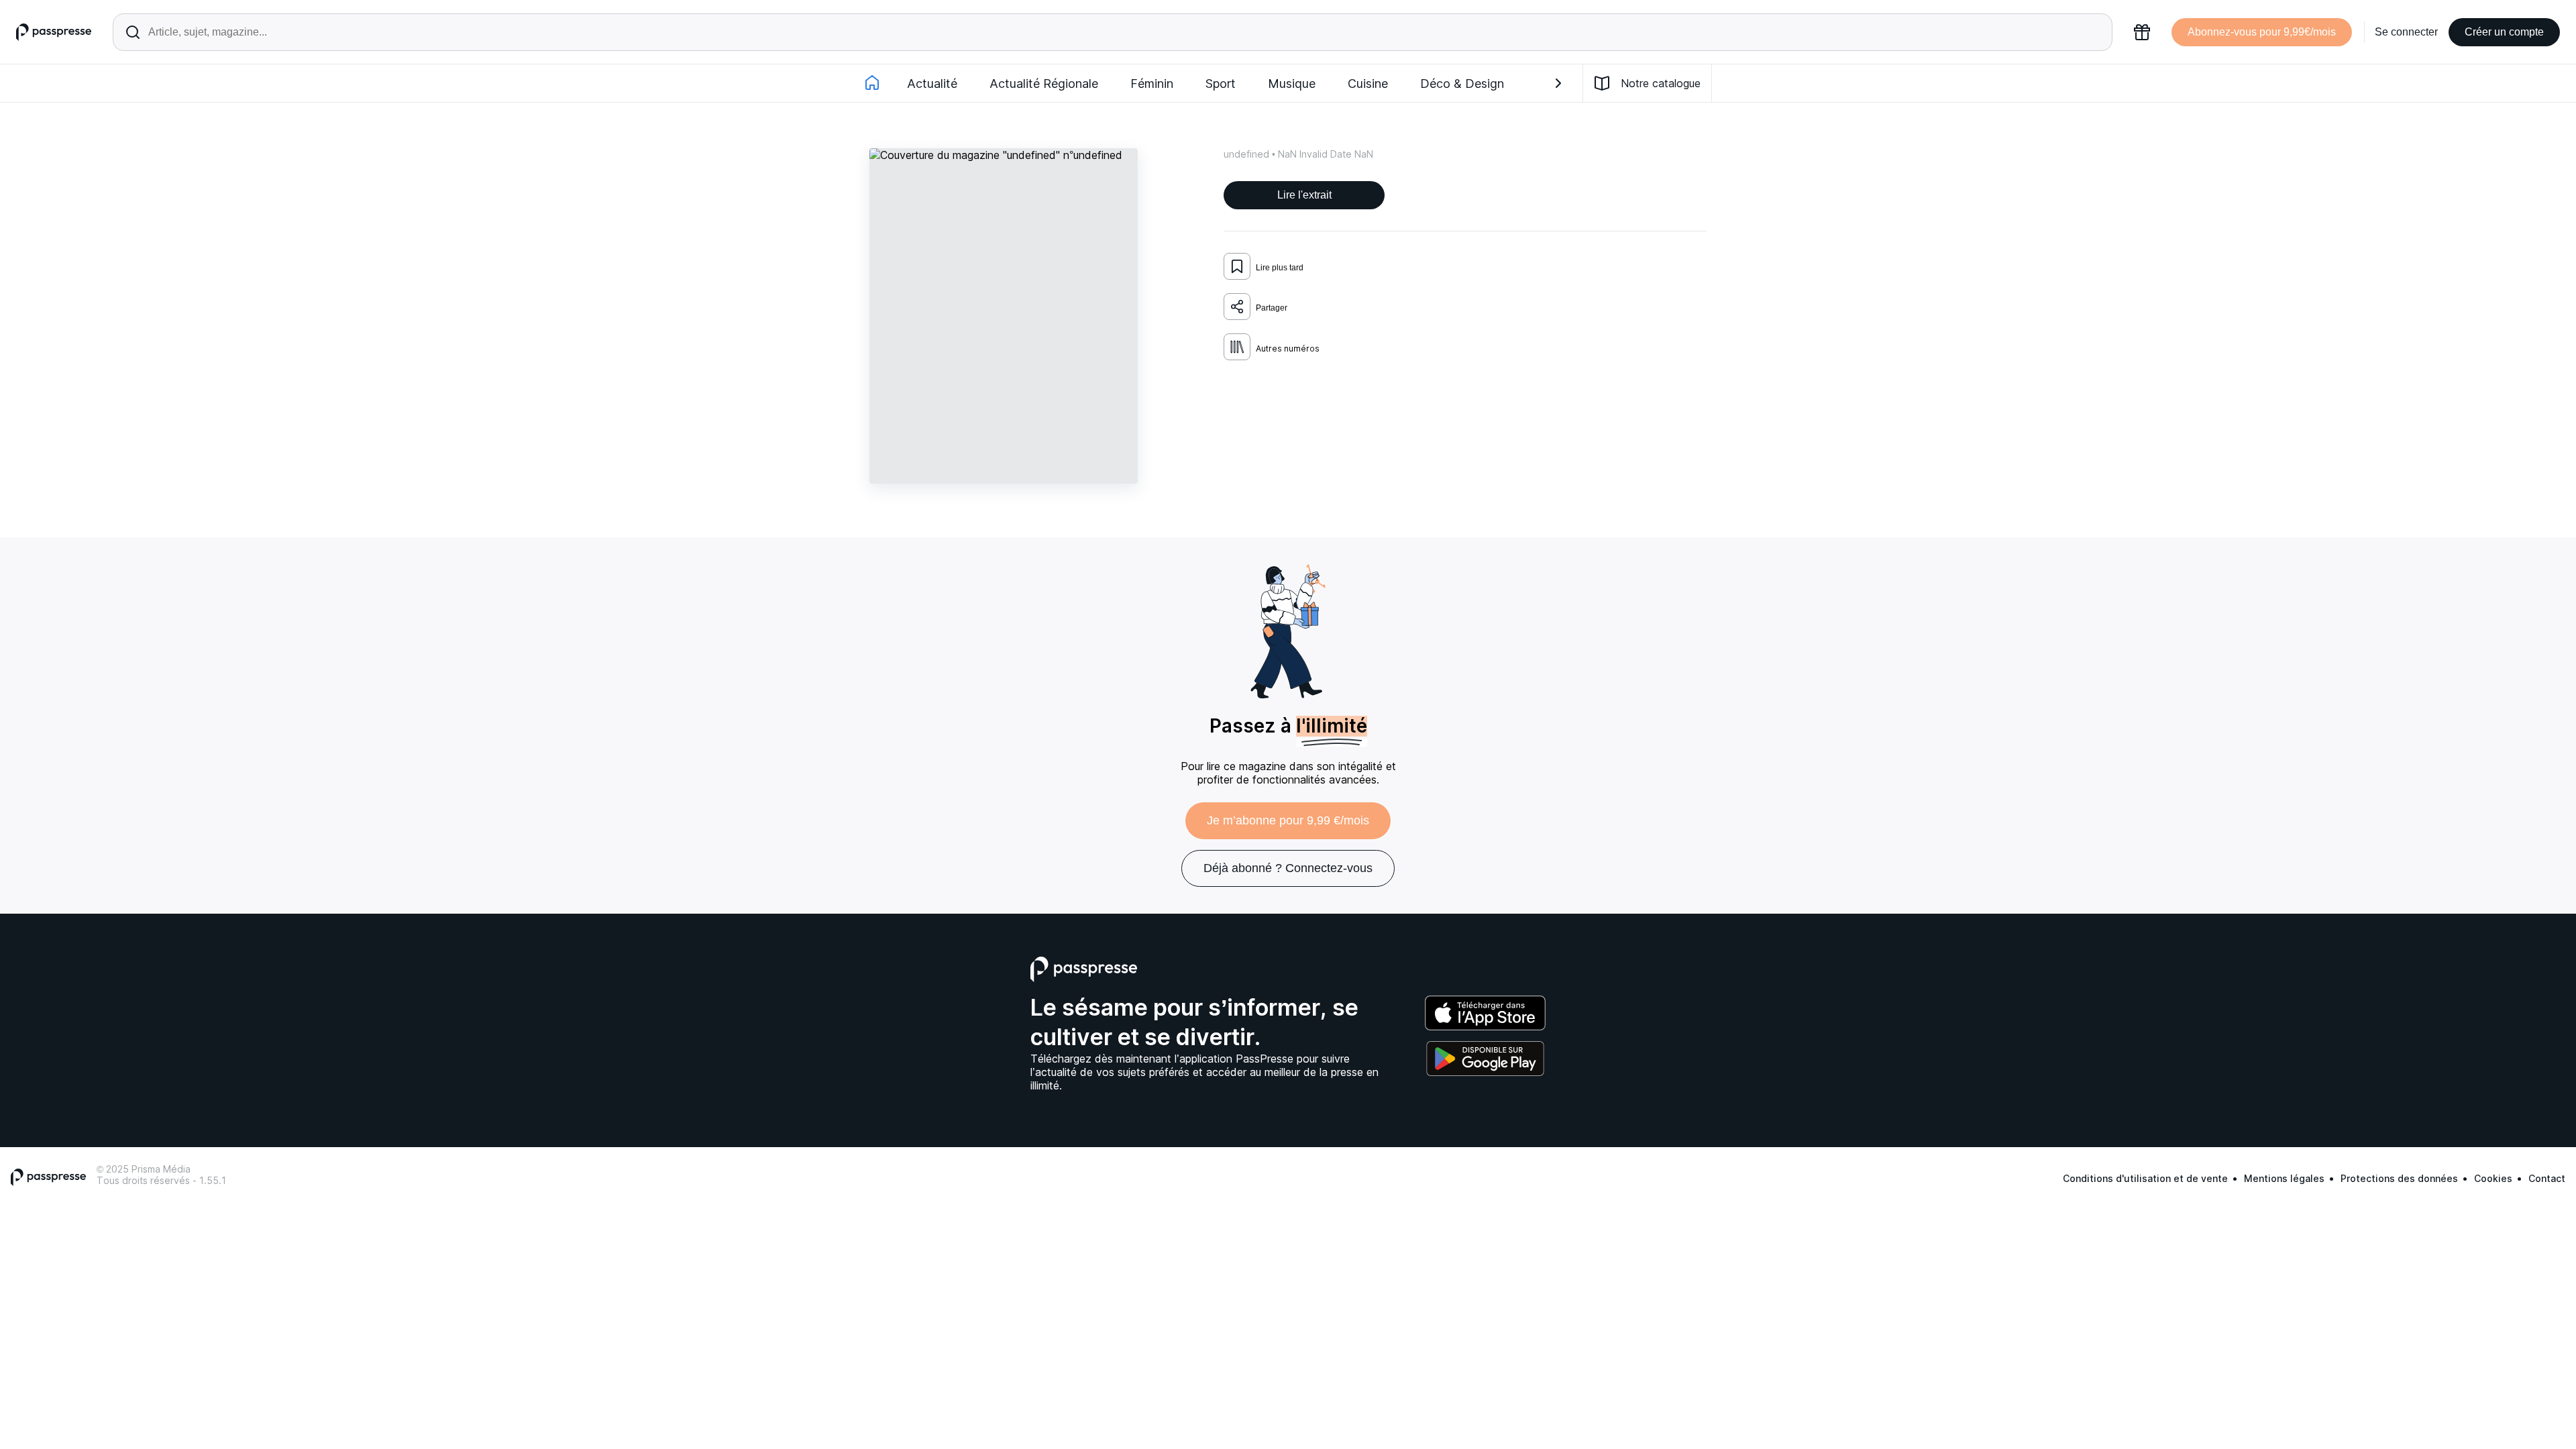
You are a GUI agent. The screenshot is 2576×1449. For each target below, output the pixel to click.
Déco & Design (1462, 84)
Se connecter (2406, 32)
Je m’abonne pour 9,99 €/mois (1288, 820)
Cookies (2493, 1178)
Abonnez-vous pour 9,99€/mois (2262, 32)
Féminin (1152, 84)
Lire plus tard (1280, 268)
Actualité (932, 84)
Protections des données (2399, 1178)
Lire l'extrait (1304, 195)
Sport (1221, 84)
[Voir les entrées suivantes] (1558, 83)
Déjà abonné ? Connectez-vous (1288, 868)
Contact (2547, 1178)
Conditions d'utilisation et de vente (2145, 1178)
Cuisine (1368, 84)
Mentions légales (2284, 1178)
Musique (1292, 84)
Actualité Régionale (1044, 84)
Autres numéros (1288, 348)
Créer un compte (2504, 32)
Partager (1272, 308)
